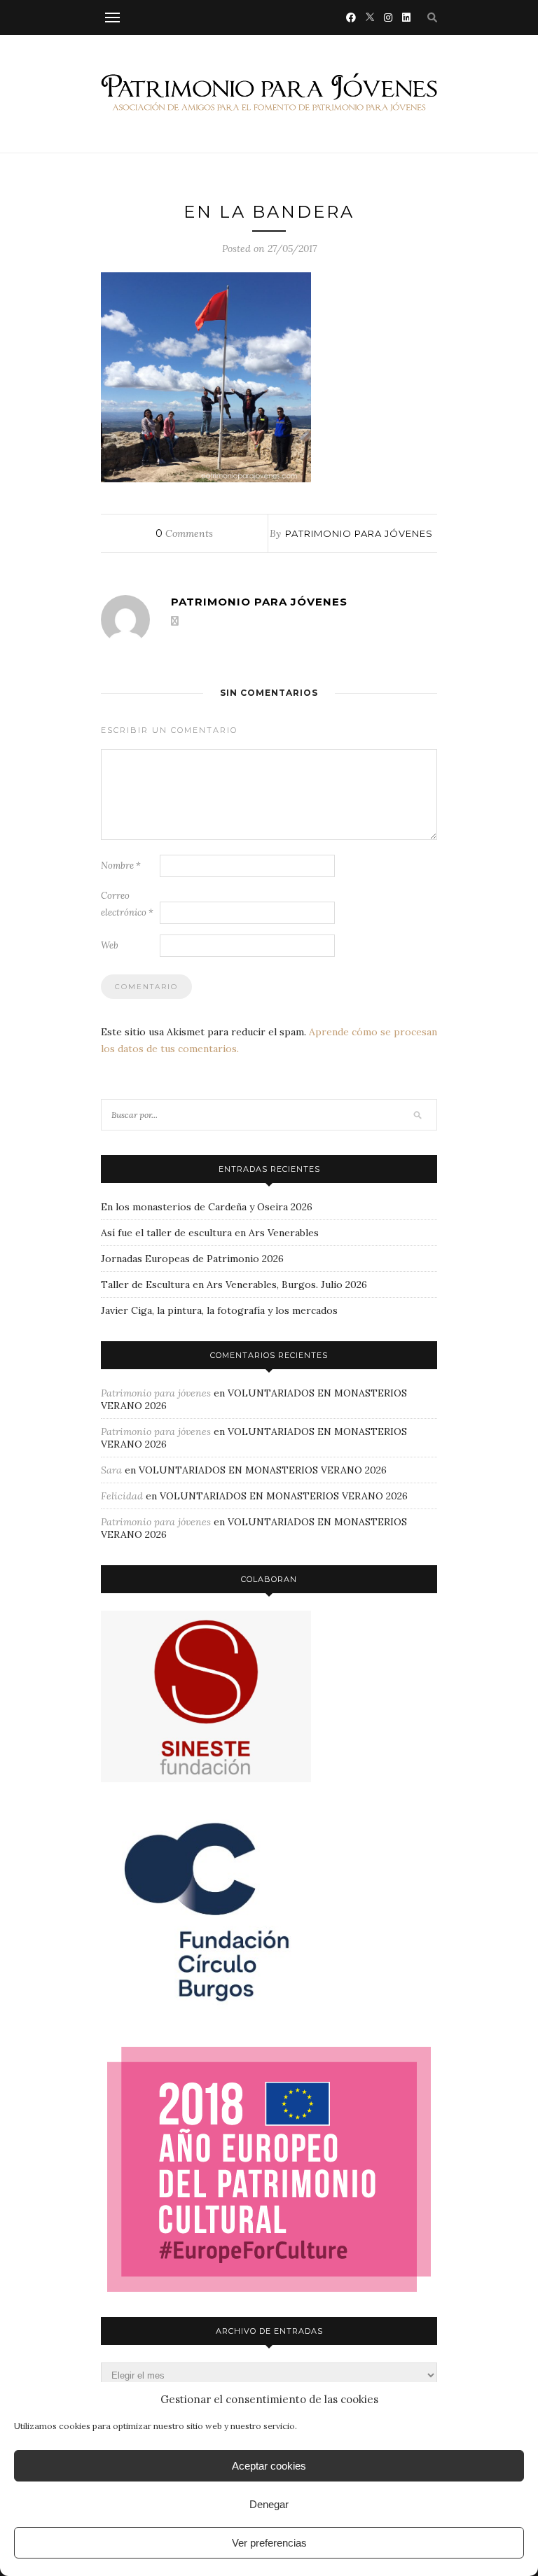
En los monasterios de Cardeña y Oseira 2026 (207, 1207)
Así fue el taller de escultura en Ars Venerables (210, 1233)
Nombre (121, 866)
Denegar (269, 2504)
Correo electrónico (127, 904)
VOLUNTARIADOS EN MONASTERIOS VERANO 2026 (263, 1470)
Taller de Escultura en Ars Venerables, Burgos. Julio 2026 (234, 1284)
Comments (184, 533)
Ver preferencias (269, 2543)
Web (110, 945)
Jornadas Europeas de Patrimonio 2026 (192, 1259)
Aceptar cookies (269, 2466)
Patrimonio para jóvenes (359, 533)
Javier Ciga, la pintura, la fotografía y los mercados (219, 1310)
